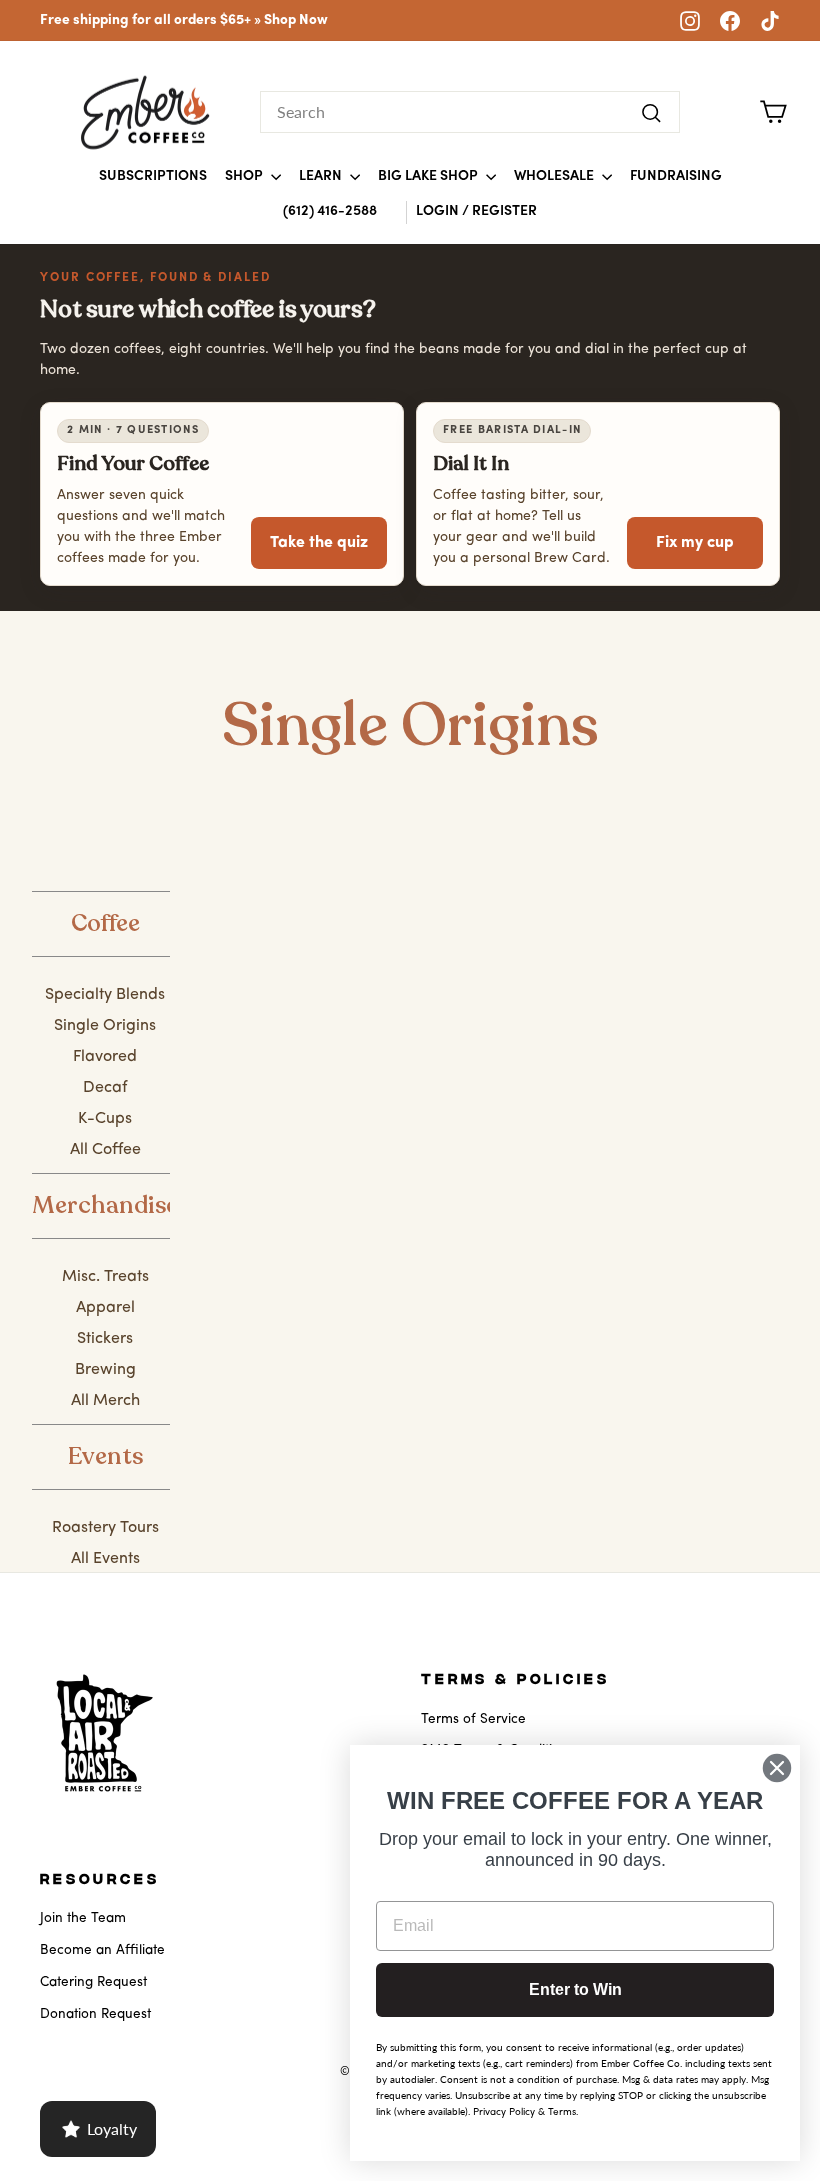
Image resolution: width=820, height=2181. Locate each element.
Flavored (105, 1057)
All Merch (105, 1401)
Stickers (105, 1339)
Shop (245, 176)
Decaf (105, 1088)
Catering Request (93, 1982)
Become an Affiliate (102, 1950)
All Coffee (105, 1150)
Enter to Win (575, 1989)
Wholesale (555, 176)
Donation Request (95, 2014)
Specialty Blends (105, 995)
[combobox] (470, 112)
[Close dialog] (777, 1768)
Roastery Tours (105, 1528)
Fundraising (676, 176)
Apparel (105, 1308)
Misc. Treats (105, 1277)
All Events (105, 1559)
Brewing (105, 1370)
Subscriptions (153, 176)
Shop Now (296, 20)
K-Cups (105, 1119)
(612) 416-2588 (330, 211)
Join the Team (83, 1918)
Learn (322, 176)
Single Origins (105, 1026)
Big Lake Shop (429, 176)
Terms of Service (473, 1719)
